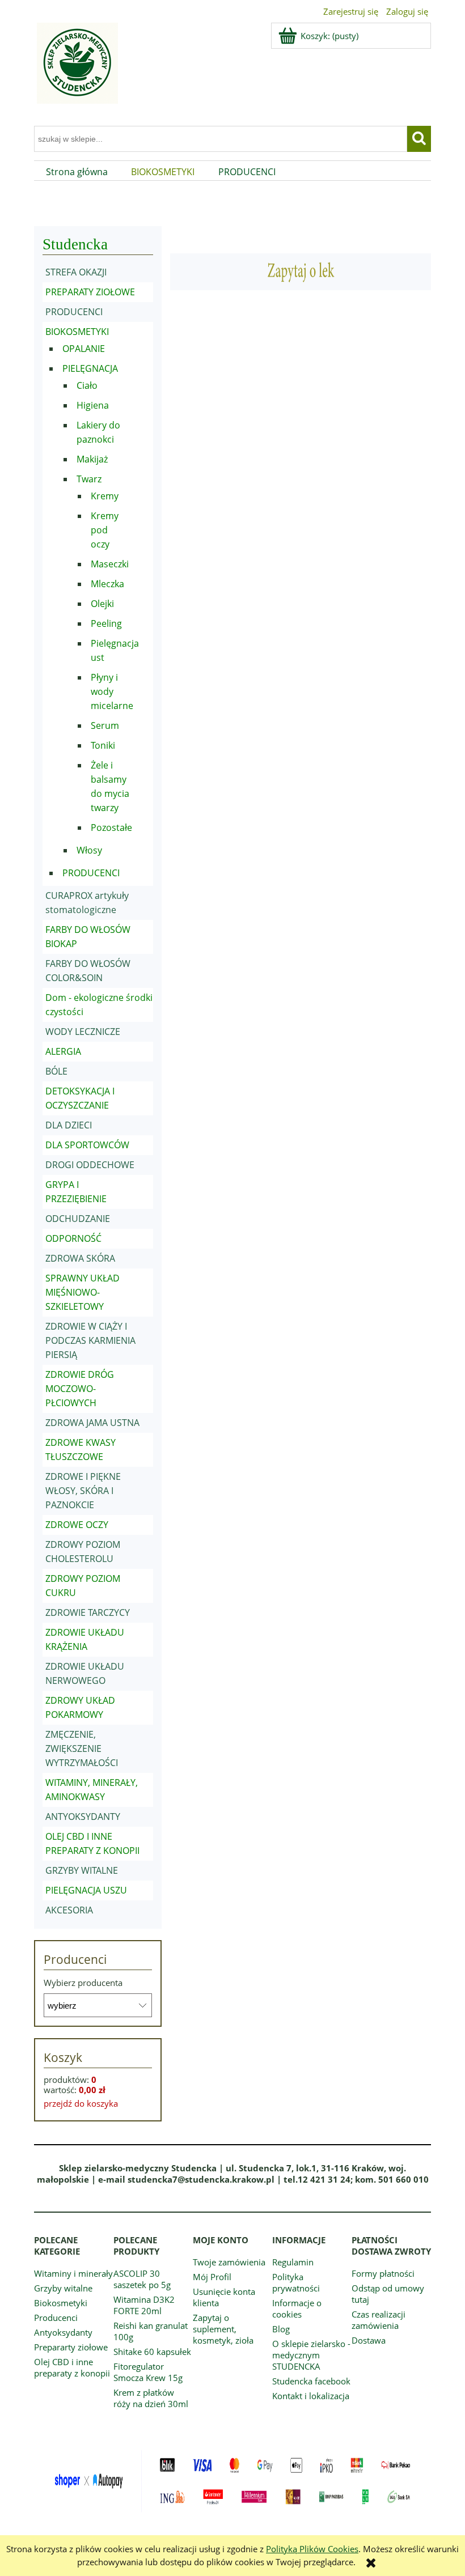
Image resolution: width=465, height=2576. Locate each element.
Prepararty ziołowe (71, 2347)
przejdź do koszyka (81, 2103)
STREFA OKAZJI (76, 272)
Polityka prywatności (296, 2282)
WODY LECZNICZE (83, 1032)
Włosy (89, 850)
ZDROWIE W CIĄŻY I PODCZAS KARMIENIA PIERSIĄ (90, 1340)
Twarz (89, 479)
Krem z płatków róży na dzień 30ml (151, 2398)
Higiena (93, 405)
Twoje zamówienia (229, 2262)
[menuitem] (77, 172)
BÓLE (56, 1071)
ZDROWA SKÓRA (80, 1258)
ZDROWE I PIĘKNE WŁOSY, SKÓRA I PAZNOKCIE (83, 1491)
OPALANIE (84, 349)
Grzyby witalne (63, 2288)
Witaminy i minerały (73, 2273)
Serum (105, 725)
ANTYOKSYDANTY (83, 1817)
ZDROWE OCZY (77, 1525)
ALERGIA (63, 1051)
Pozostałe (111, 827)
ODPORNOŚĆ (73, 1238)
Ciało (87, 385)
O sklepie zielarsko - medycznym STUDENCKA (311, 2355)
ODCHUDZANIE (78, 1219)
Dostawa (369, 2340)
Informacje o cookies (297, 2308)
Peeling (106, 623)
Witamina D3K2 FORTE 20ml (144, 2305)
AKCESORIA (69, 1910)
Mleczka (107, 584)
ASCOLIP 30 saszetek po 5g (142, 2279)
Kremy (105, 496)
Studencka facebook (311, 2381)
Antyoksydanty (63, 2332)
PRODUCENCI (74, 312)
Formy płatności (383, 2273)
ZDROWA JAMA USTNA (92, 1423)
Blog (281, 2329)
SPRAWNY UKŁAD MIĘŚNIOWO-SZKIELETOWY (83, 1292)
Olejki (102, 604)
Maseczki (110, 564)
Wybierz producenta (83, 1983)
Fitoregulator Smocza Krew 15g (148, 2372)
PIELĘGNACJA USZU (86, 1890)
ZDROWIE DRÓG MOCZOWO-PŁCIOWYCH (80, 1389)
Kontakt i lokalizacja (311, 2396)
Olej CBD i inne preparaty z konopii (72, 2367)
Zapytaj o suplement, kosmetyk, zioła (223, 2329)
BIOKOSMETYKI (77, 332)
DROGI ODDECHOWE (90, 1165)
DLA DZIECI (69, 1125)
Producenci (56, 2318)
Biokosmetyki (61, 2303)
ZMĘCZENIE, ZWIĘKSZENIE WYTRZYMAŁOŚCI (82, 1749)
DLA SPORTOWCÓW (87, 1145)
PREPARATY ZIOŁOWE (90, 292)
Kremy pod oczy (105, 530)
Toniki (103, 745)
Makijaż (92, 459)
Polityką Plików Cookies (312, 2549)
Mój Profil (212, 2277)
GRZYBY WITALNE (82, 1870)
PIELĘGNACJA (90, 368)
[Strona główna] (76, 70)
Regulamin (293, 2262)
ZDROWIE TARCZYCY (88, 1612)
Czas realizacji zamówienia (379, 2320)
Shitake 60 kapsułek (152, 2352)
